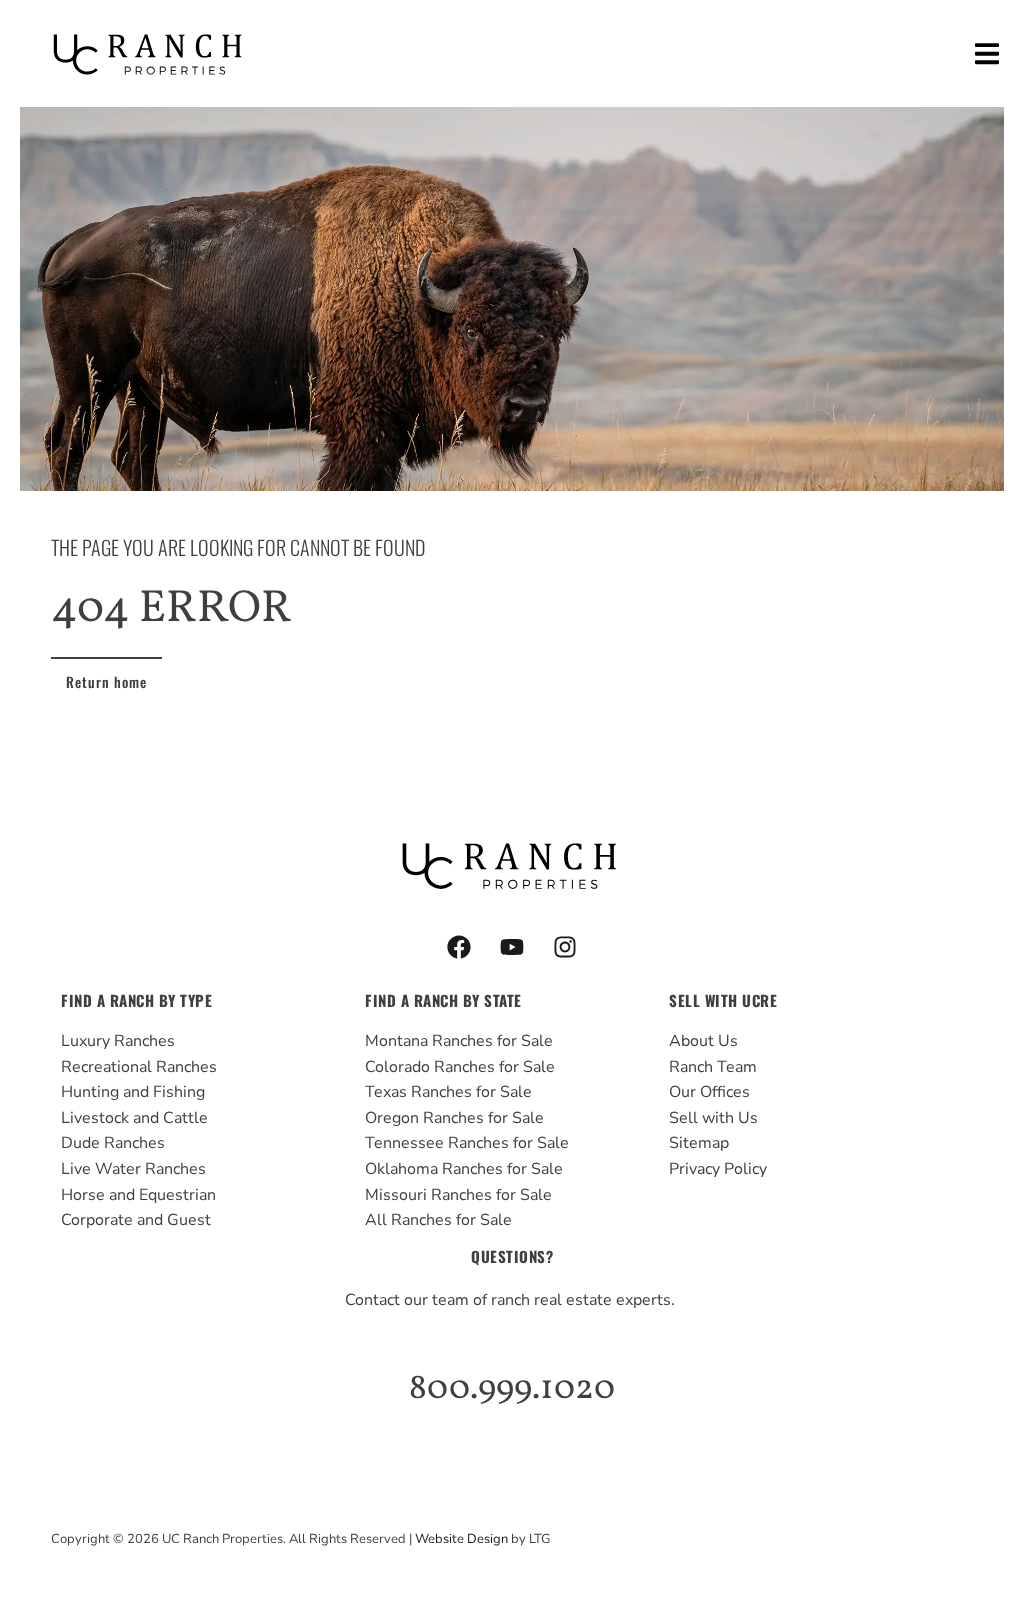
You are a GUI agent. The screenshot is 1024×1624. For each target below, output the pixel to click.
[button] (986, 53)
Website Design (461, 1539)
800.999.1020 (512, 1389)
